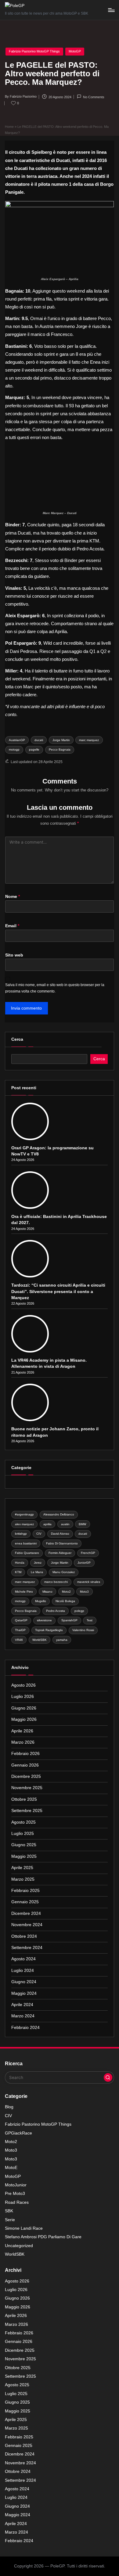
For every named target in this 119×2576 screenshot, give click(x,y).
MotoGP (75, 51)
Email (12, 926)
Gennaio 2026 (25, 1765)
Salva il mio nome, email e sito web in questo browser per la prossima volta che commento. (55, 988)
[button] (108, 2077)
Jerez (38, 1563)
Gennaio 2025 (25, 1902)
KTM (18, 1572)
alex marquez (24, 1524)
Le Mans (37, 1572)
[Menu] (111, 10)
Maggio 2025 (24, 1856)
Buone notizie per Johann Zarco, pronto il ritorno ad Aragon (55, 1432)
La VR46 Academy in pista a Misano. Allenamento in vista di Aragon (49, 1363)
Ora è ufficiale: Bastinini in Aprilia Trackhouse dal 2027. (59, 1220)
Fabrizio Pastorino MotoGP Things (34, 51)
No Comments (94, 97)
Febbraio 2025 (25, 1891)
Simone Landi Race (24, 2228)
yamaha (62, 1640)
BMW (82, 1524)
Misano (47, 1592)
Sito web (14, 955)
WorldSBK (40, 1640)
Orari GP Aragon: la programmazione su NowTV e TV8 (52, 1151)
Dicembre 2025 (26, 1776)
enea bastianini (26, 1543)
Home (9, 127)
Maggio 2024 (24, 1993)
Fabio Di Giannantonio (62, 1543)
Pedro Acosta (56, 1611)
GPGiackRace (18, 2133)
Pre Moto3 (15, 2194)
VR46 (19, 1640)
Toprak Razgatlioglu (49, 1630)
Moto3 (84, 1592)
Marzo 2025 (23, 1879)
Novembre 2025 (27, 1788)
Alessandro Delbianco (59, 1514)
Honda (20, 1563)
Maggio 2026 (24, 1719)
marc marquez (89, 740)
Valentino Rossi (83, 1630)
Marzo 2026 (23, 1742)
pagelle (34, 749)
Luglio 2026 (23, 1697)
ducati (39, 740)
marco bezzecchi (56, 1582)
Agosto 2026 (23, 1685)
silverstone (44, 1620)
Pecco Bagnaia (60, 749)
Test (90, 1620)
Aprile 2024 (22, 2005)
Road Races (17, 2202)
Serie (10, 2220)
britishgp (21, 1534)
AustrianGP (17, 740)
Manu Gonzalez (64, 1572)
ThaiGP (20, 1630)
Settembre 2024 (27, 1948)
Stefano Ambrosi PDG (43, 2237)
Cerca (17, 1039)
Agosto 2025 (23, 1822)
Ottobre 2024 (24, 1936)
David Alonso (60, 1534)
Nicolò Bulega (65, 1601)
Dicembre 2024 (26, 1913)
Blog (9, 2107)
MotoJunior (16, 2185)
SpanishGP (69, 1620)
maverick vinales (89, 1582)
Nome (13, 897)
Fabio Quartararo (27, 1553)
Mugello (41, 1601)
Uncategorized (19, 2246)
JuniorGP (84, 1563)
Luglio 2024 (23, 1971)
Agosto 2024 (23, 1959)
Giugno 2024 (24, 1982)
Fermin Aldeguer (60, 1553)
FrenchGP (88, 1553)
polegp (79, 1611)
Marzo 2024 (23, 2016)
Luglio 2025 (23, 1834)
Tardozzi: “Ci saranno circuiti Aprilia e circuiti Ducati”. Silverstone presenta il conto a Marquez (58, 1292)
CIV (39, 1534)
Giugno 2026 (24, 1708)
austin (65, 1524)
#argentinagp (24, 1514)
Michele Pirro (24, 1592)
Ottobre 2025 (24, 1799)
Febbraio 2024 (25, 2028)
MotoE (11, 2168)
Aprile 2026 (22, 1731)
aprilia (47, 1524)
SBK (9, 2211)
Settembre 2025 (27, 1811)
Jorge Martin (61, 740)
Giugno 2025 (24, 1845)
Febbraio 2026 (25, 1754)
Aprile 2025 (22, 1868)
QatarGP (21, 1620)
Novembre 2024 (27, 1925)
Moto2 (66, 1592)
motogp (14, 749)
